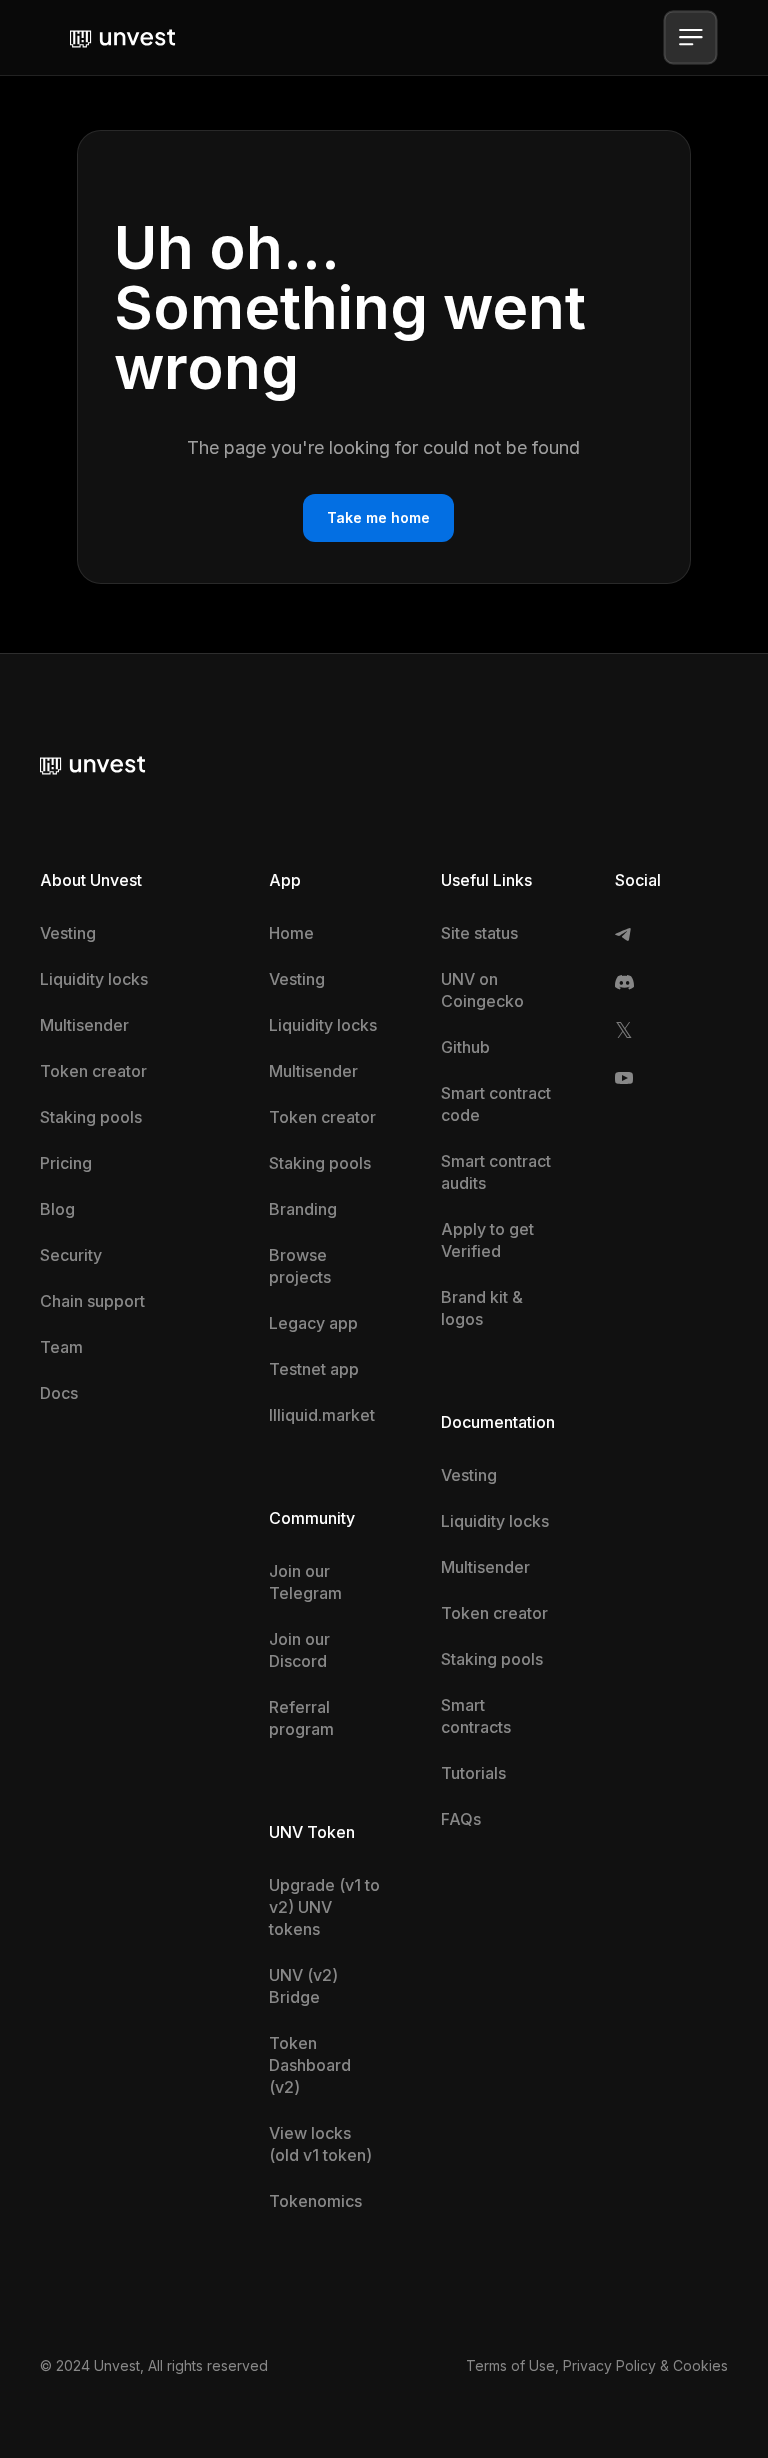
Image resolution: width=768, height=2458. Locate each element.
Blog (57, 1209)
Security (71, 1255)
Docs (59, 1393)
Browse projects (300, 1266)
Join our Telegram (305, 1582)
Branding (303, 1209)
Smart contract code (496, 1104)
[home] (123, 37)
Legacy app (313, 1323)
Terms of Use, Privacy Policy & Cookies (597, 2365)
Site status (479, 933)
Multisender (84, 1025)
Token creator (93, 1071)
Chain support (92, 1301)
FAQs (461, 1819)
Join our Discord (299, 1650)
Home (291, 933)
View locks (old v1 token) (320, 2144)
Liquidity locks (94, 979)
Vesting (68, 933)
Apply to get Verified (487, 1240)
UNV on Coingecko (482, 990)
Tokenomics (315, 2201)
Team (61, 1347)
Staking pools (91, 1117)
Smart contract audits (496, 1172)
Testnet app (314, 1369)
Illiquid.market (322, 1415)
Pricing (66, 1163)
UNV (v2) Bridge (303, 1986)
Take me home (378, 517)
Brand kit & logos (482, 1308)
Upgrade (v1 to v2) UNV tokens (324, 1907)
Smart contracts (476, 1716)
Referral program (301, 1718)
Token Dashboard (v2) (310, 2065)
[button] (690, 37)
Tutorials (473, 1773)
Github (465, 1047)
